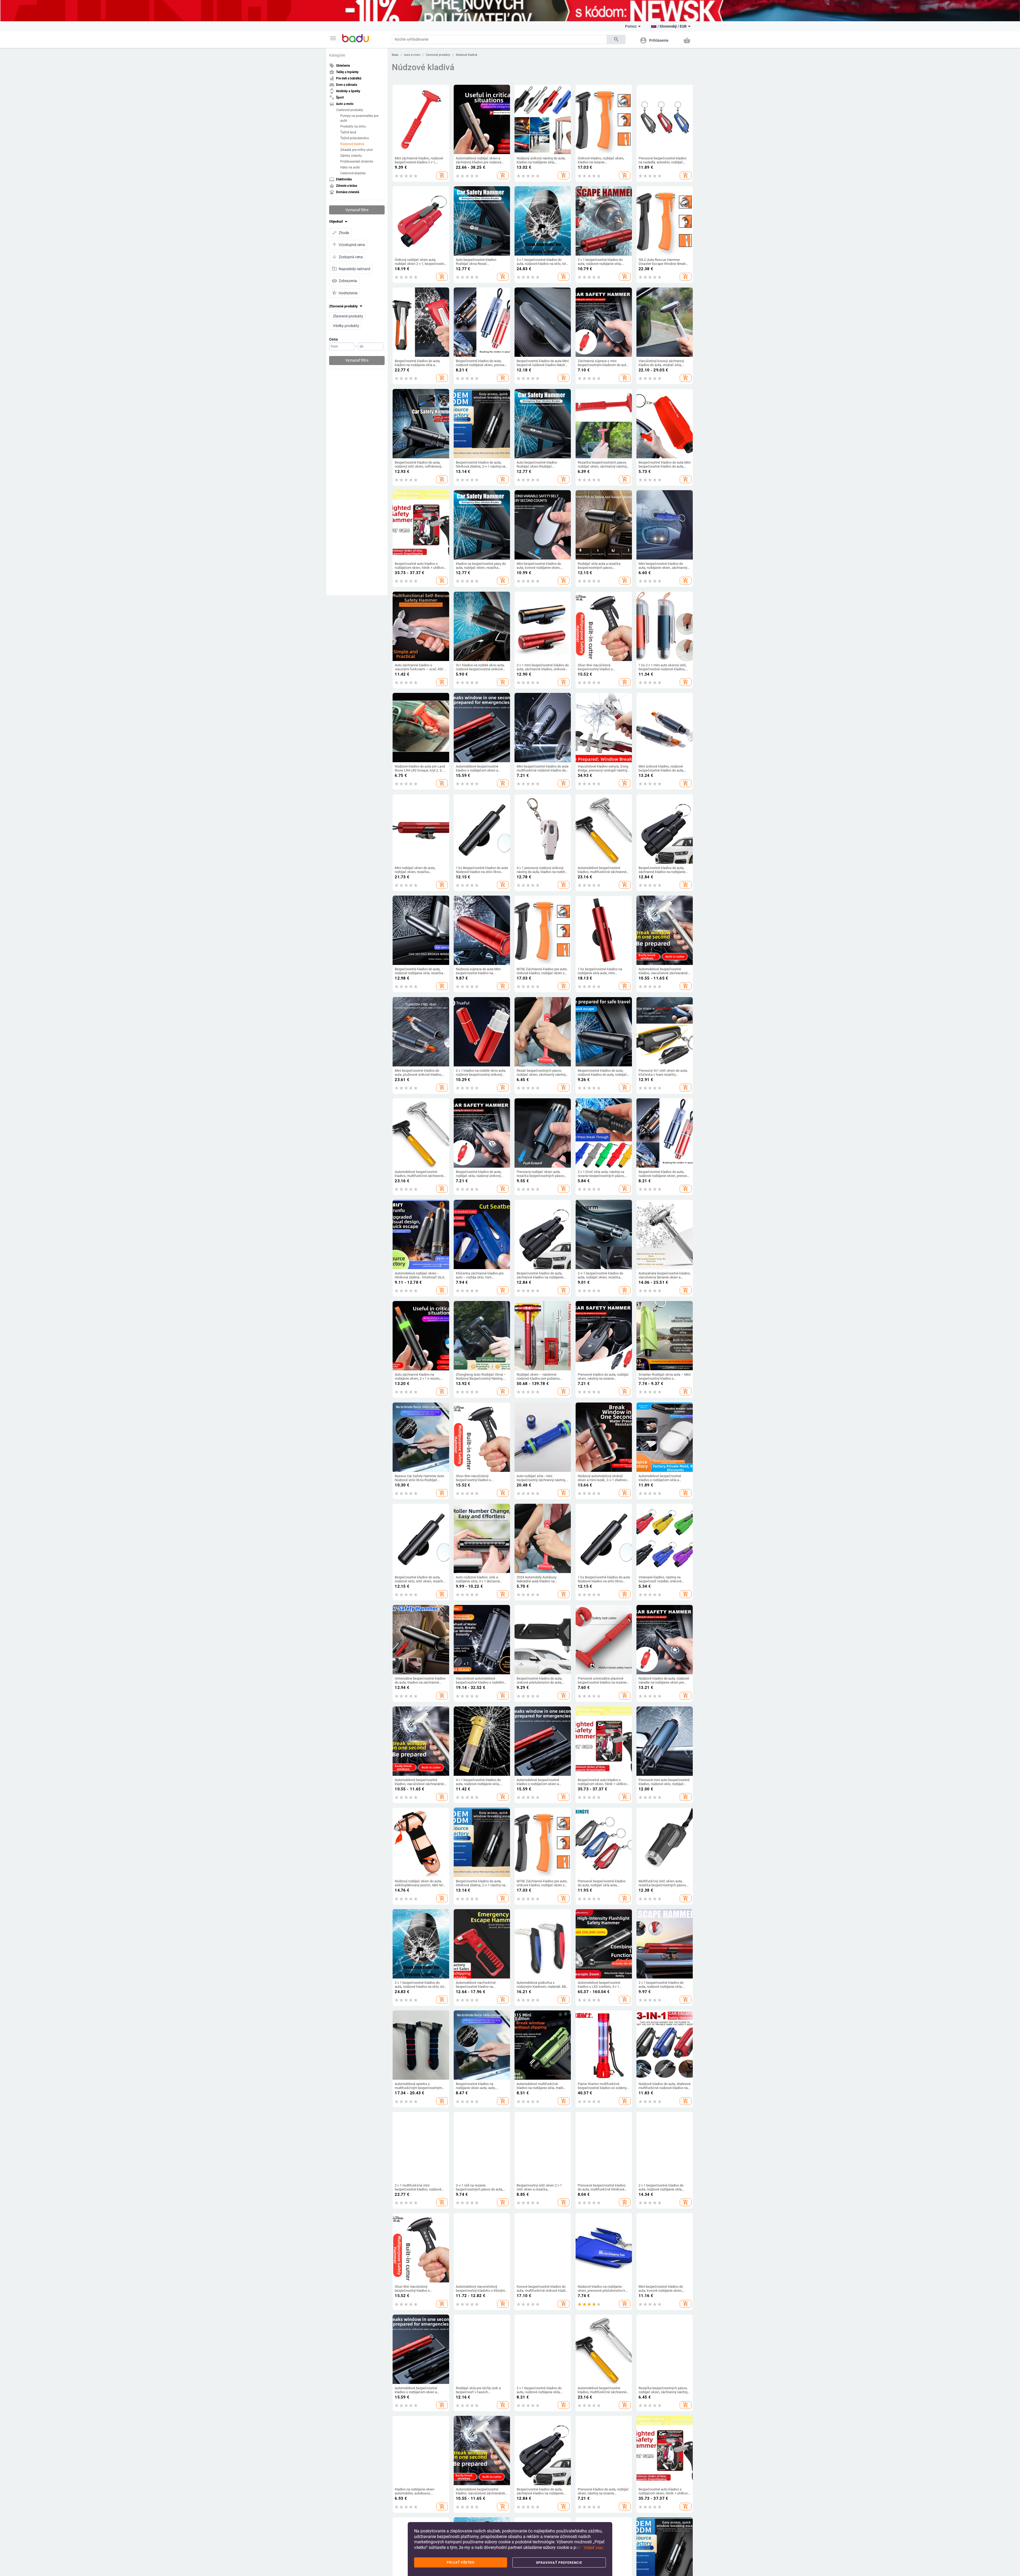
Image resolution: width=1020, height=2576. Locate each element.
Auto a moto (412, 55)
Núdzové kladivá (352, 144)
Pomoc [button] (631, 26)
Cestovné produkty (350, 110)
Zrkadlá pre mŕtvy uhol (356, 150)
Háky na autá (350, 167)
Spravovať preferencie (559, 2563)
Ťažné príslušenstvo (355, 138)
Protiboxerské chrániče (357, 161)
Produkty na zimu (353, 126)
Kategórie (337, 55)
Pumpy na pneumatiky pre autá (359, 118)
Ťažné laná (348, 132)
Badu (395, 55)
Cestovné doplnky (353, 173)
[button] (333, 38)
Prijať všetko (461, 2562)
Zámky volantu (351, 155)
